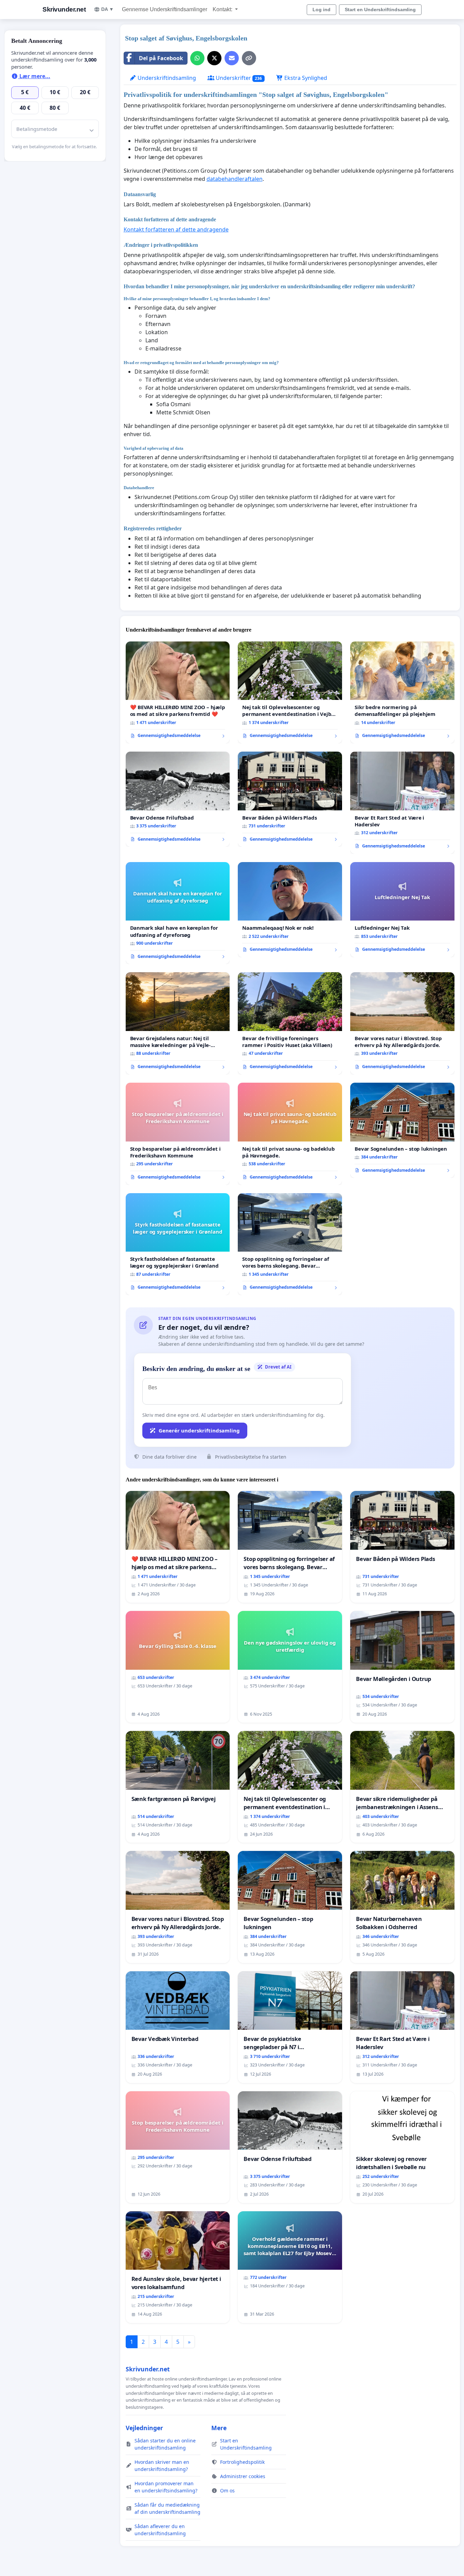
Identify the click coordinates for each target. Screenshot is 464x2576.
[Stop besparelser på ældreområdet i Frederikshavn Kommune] (178, 1134)
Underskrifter (238, 78)
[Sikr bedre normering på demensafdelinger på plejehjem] (402, 693)
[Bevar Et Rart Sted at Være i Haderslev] (402, 803)
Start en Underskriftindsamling (380, 10)
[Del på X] (214, 58)
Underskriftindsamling (166, 78)
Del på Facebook (161, 58)
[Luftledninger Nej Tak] (402, 910)
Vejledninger (144, 2428)
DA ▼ (108, 9)
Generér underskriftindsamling (199, 1430)
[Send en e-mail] (232, 58)
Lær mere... (34, 76)
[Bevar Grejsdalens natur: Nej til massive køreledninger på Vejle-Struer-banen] (178, 1023)
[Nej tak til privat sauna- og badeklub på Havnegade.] (290, 1134)
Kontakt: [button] (223, 9)
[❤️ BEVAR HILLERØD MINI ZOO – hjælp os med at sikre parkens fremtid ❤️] (178, 693)
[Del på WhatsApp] (197, 58)
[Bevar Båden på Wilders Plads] (290, 799)
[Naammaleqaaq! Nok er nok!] (290, 910)
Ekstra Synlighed (305, 78)
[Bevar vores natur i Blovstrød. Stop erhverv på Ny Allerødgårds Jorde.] (402, 1023)
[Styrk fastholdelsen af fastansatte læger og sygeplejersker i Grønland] (178, 1244)
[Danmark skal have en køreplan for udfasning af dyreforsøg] (178, 913)
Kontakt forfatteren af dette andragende (176, 229)
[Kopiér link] (249, 58)
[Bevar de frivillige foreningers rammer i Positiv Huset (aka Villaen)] (290, 1023)
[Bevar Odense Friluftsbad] (178, 799)
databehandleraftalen (235, 179)
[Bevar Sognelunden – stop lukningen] (402, 1130)
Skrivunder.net (64, 9)
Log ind (322, 10)
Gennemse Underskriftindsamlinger (165, 9)
